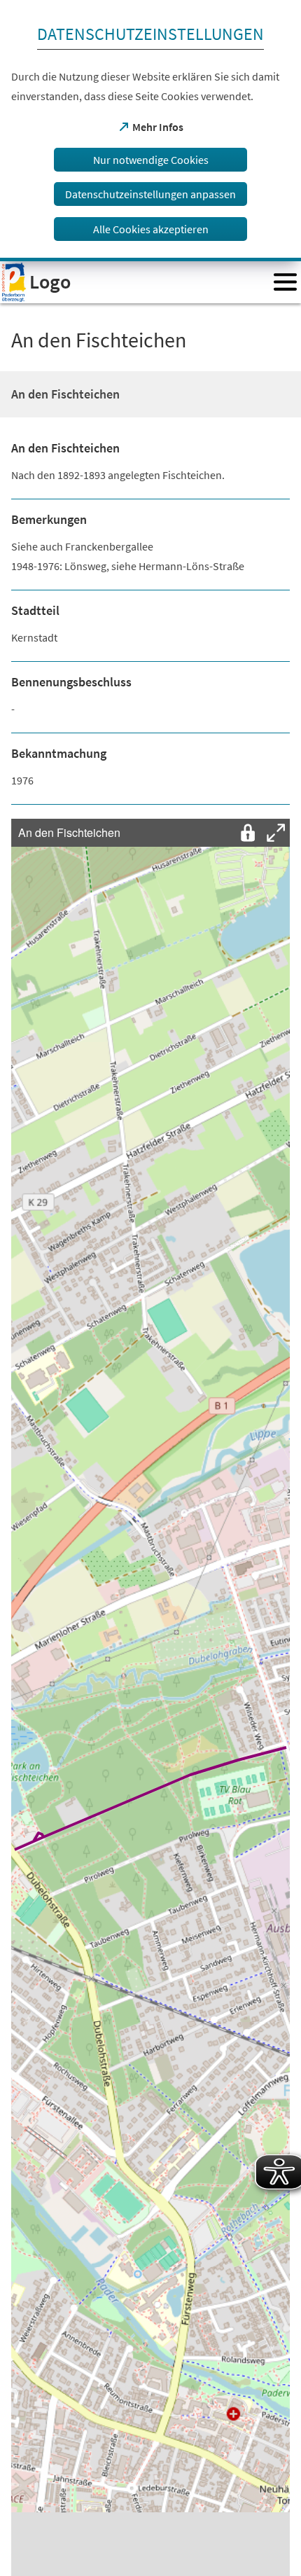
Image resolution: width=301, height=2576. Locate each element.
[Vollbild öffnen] (276, 833)
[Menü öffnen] (285, 282)
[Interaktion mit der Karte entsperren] (248, 833)
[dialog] (150, 131)
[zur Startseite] (132, 282)
